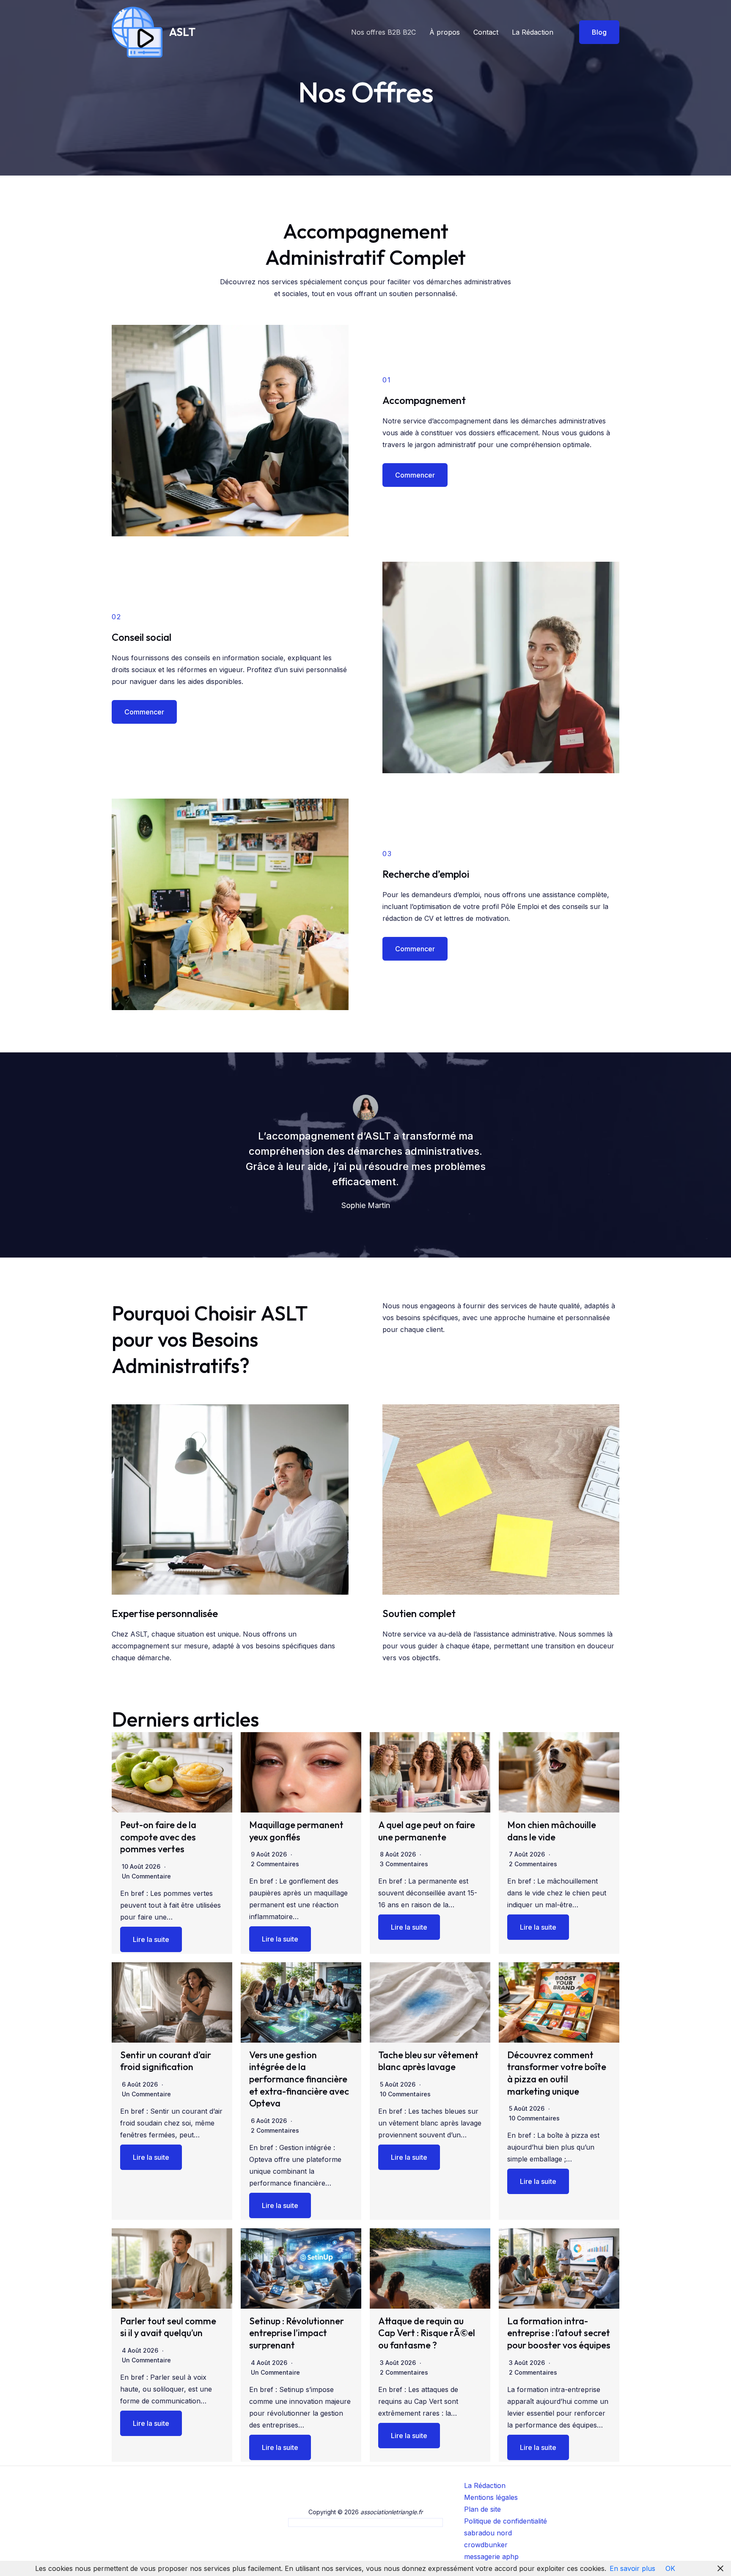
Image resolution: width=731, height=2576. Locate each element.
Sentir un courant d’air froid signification (166, 2061)
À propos (445, 32)
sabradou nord (488, 2533)
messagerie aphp (491, 2557)
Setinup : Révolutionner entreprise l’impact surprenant (297, 2333)
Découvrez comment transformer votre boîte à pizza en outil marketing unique (557, 2073)
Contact (486, 32)
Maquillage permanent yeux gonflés (296, 1831)
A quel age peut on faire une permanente (427, 1831)
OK (670, 2568)
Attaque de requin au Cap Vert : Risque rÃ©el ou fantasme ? (427, 2333)
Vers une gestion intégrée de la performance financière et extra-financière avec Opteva (299, 2079)
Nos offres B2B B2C (383, 32)
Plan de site (482, 2509)
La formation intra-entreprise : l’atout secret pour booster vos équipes (559, 2333)
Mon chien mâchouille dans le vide (552, 1831)
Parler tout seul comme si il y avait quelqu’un (168, 2327)
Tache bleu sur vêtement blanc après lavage (428, 2061)
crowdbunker (486, 2545)
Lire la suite (151, 1939)
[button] (594, 32)
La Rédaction (533, 32)
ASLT (182, 32)
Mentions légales (491, 2497)
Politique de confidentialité (506, 2521)
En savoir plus (632, 2568)
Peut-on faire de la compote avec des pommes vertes (158, 1837)
